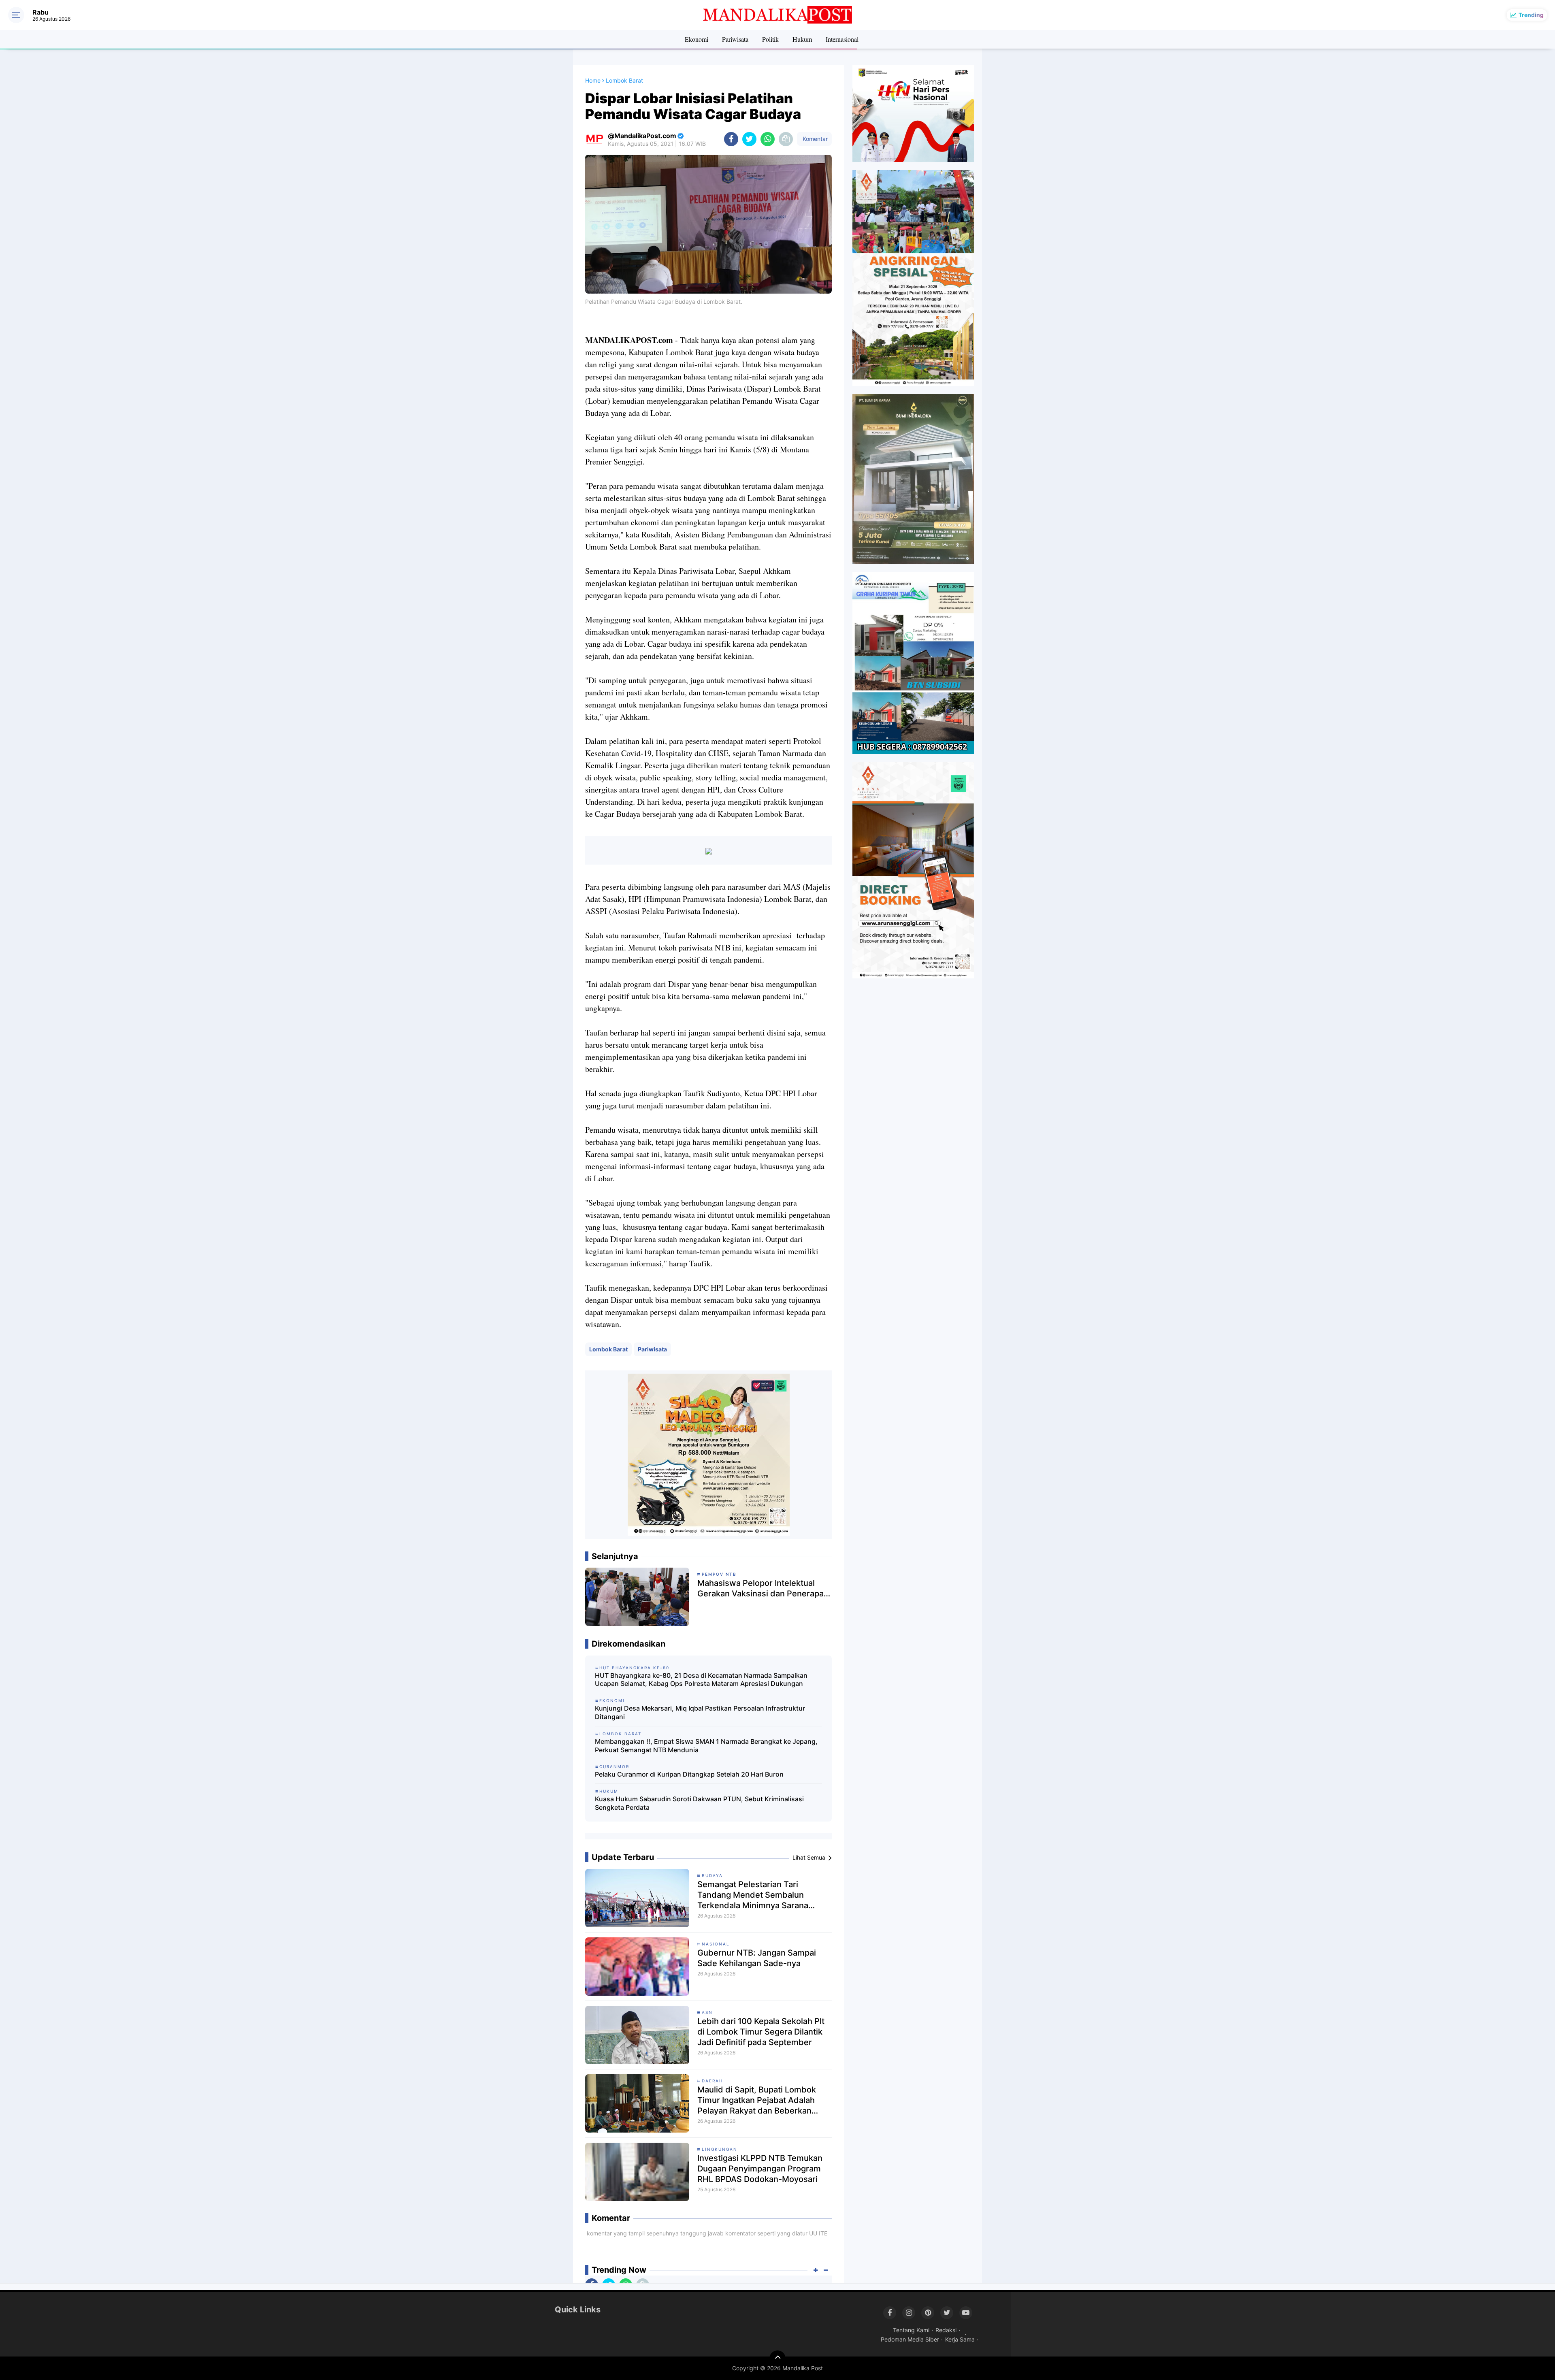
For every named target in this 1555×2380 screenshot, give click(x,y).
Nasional (716, 1944)
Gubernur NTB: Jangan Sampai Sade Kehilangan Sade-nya (757, 1958)
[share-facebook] (731, 139)
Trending (1531, 15)
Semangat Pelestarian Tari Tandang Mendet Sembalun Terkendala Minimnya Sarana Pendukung (753, 1895)
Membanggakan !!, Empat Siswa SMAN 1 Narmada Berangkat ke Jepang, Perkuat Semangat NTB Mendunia (706, 1746)
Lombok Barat (608, 1349)
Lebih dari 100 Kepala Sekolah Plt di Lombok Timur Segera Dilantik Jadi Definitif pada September (761, 2032)
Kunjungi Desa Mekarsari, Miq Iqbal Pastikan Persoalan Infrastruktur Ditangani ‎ (700, 1712)
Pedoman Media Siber (910, 2339)
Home (593, 80)
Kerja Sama (960, 2339)
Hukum (802, 39)
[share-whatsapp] (768, 139)
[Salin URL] (786, 139)
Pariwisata (735, 39)
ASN (707, 2012)
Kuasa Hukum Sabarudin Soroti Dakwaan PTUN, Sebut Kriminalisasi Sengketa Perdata (699, 1803)
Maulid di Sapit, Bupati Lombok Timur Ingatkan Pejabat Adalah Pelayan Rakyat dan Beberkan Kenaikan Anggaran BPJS (757, 2100)
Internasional (842, 39)
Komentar (814, 139)
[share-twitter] (749, 139)
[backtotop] (777, 2359)
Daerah (712, 2081)
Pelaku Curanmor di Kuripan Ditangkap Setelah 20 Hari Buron (689, 1774)
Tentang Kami (911, 2330)
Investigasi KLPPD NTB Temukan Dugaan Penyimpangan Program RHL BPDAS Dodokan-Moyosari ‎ (760, 2169)
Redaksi (946, 2330)
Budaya (712, 1875)
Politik (770, 39)
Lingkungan (720, 2149)
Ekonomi (697, 39)
